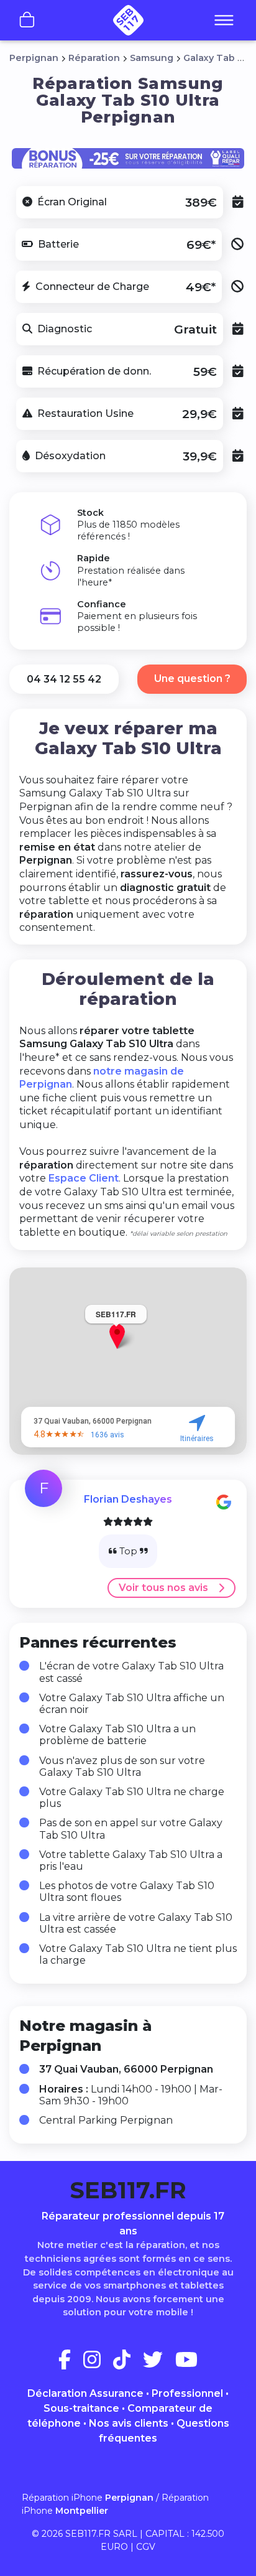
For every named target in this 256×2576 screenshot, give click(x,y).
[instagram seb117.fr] (97, 2364)
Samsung (152, 58)
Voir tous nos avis (163, 1588)
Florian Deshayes (128, 1499)
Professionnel (187, 2393)
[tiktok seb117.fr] (127, 2364)
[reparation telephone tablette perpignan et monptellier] (128, 20)
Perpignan (34, 58)
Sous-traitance (81, 2408)
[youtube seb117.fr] (186, 2364)
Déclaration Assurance (85, 2393)
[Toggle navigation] (224, 21)
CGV (146, 2547)
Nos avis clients (129, 2423)
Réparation (94, 58)
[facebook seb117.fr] (70, 2364)
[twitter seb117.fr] (158, 2364)
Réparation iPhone (88, 2498)
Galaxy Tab (209, 58)
